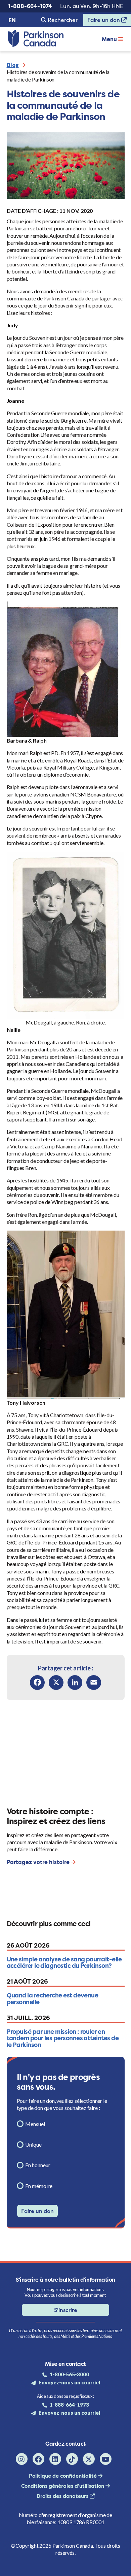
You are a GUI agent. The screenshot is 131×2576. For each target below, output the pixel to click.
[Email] (94, 1683)
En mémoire (39, 2186)
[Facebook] (37, 1683)
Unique (33, 2144)
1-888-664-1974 (30, 6)
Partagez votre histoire (39, 1862)
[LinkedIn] (75, 1683)
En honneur (38, 2165)
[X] (56, 1683)
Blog (13, 65)
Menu (110, 39)
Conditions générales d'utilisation (63, 2486)
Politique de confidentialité (63, 2476)
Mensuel (35, 2124)
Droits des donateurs (63, 2496)
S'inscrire (66, 2310)
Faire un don (102, 21)
